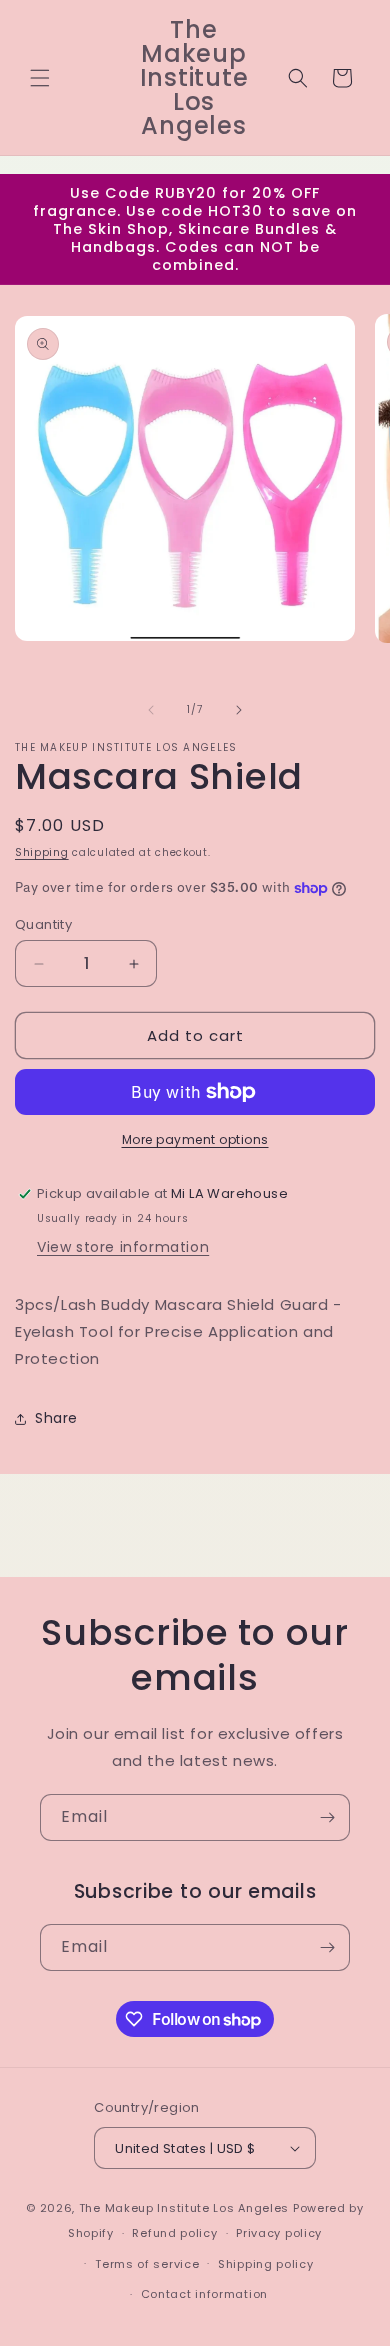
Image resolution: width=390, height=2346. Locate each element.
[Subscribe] (327, 1817)
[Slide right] (239, 710)
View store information (123, 1247)
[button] (40, 78)
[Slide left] (151, 710)
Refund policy (174, 2233)
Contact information (204, 2294)
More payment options (195, 1139)
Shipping (42, 852)
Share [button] (56, 1418)
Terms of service (147, 2264)
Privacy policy (279, 2233)
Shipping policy (266, 2264)
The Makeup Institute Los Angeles (184, 2208)
